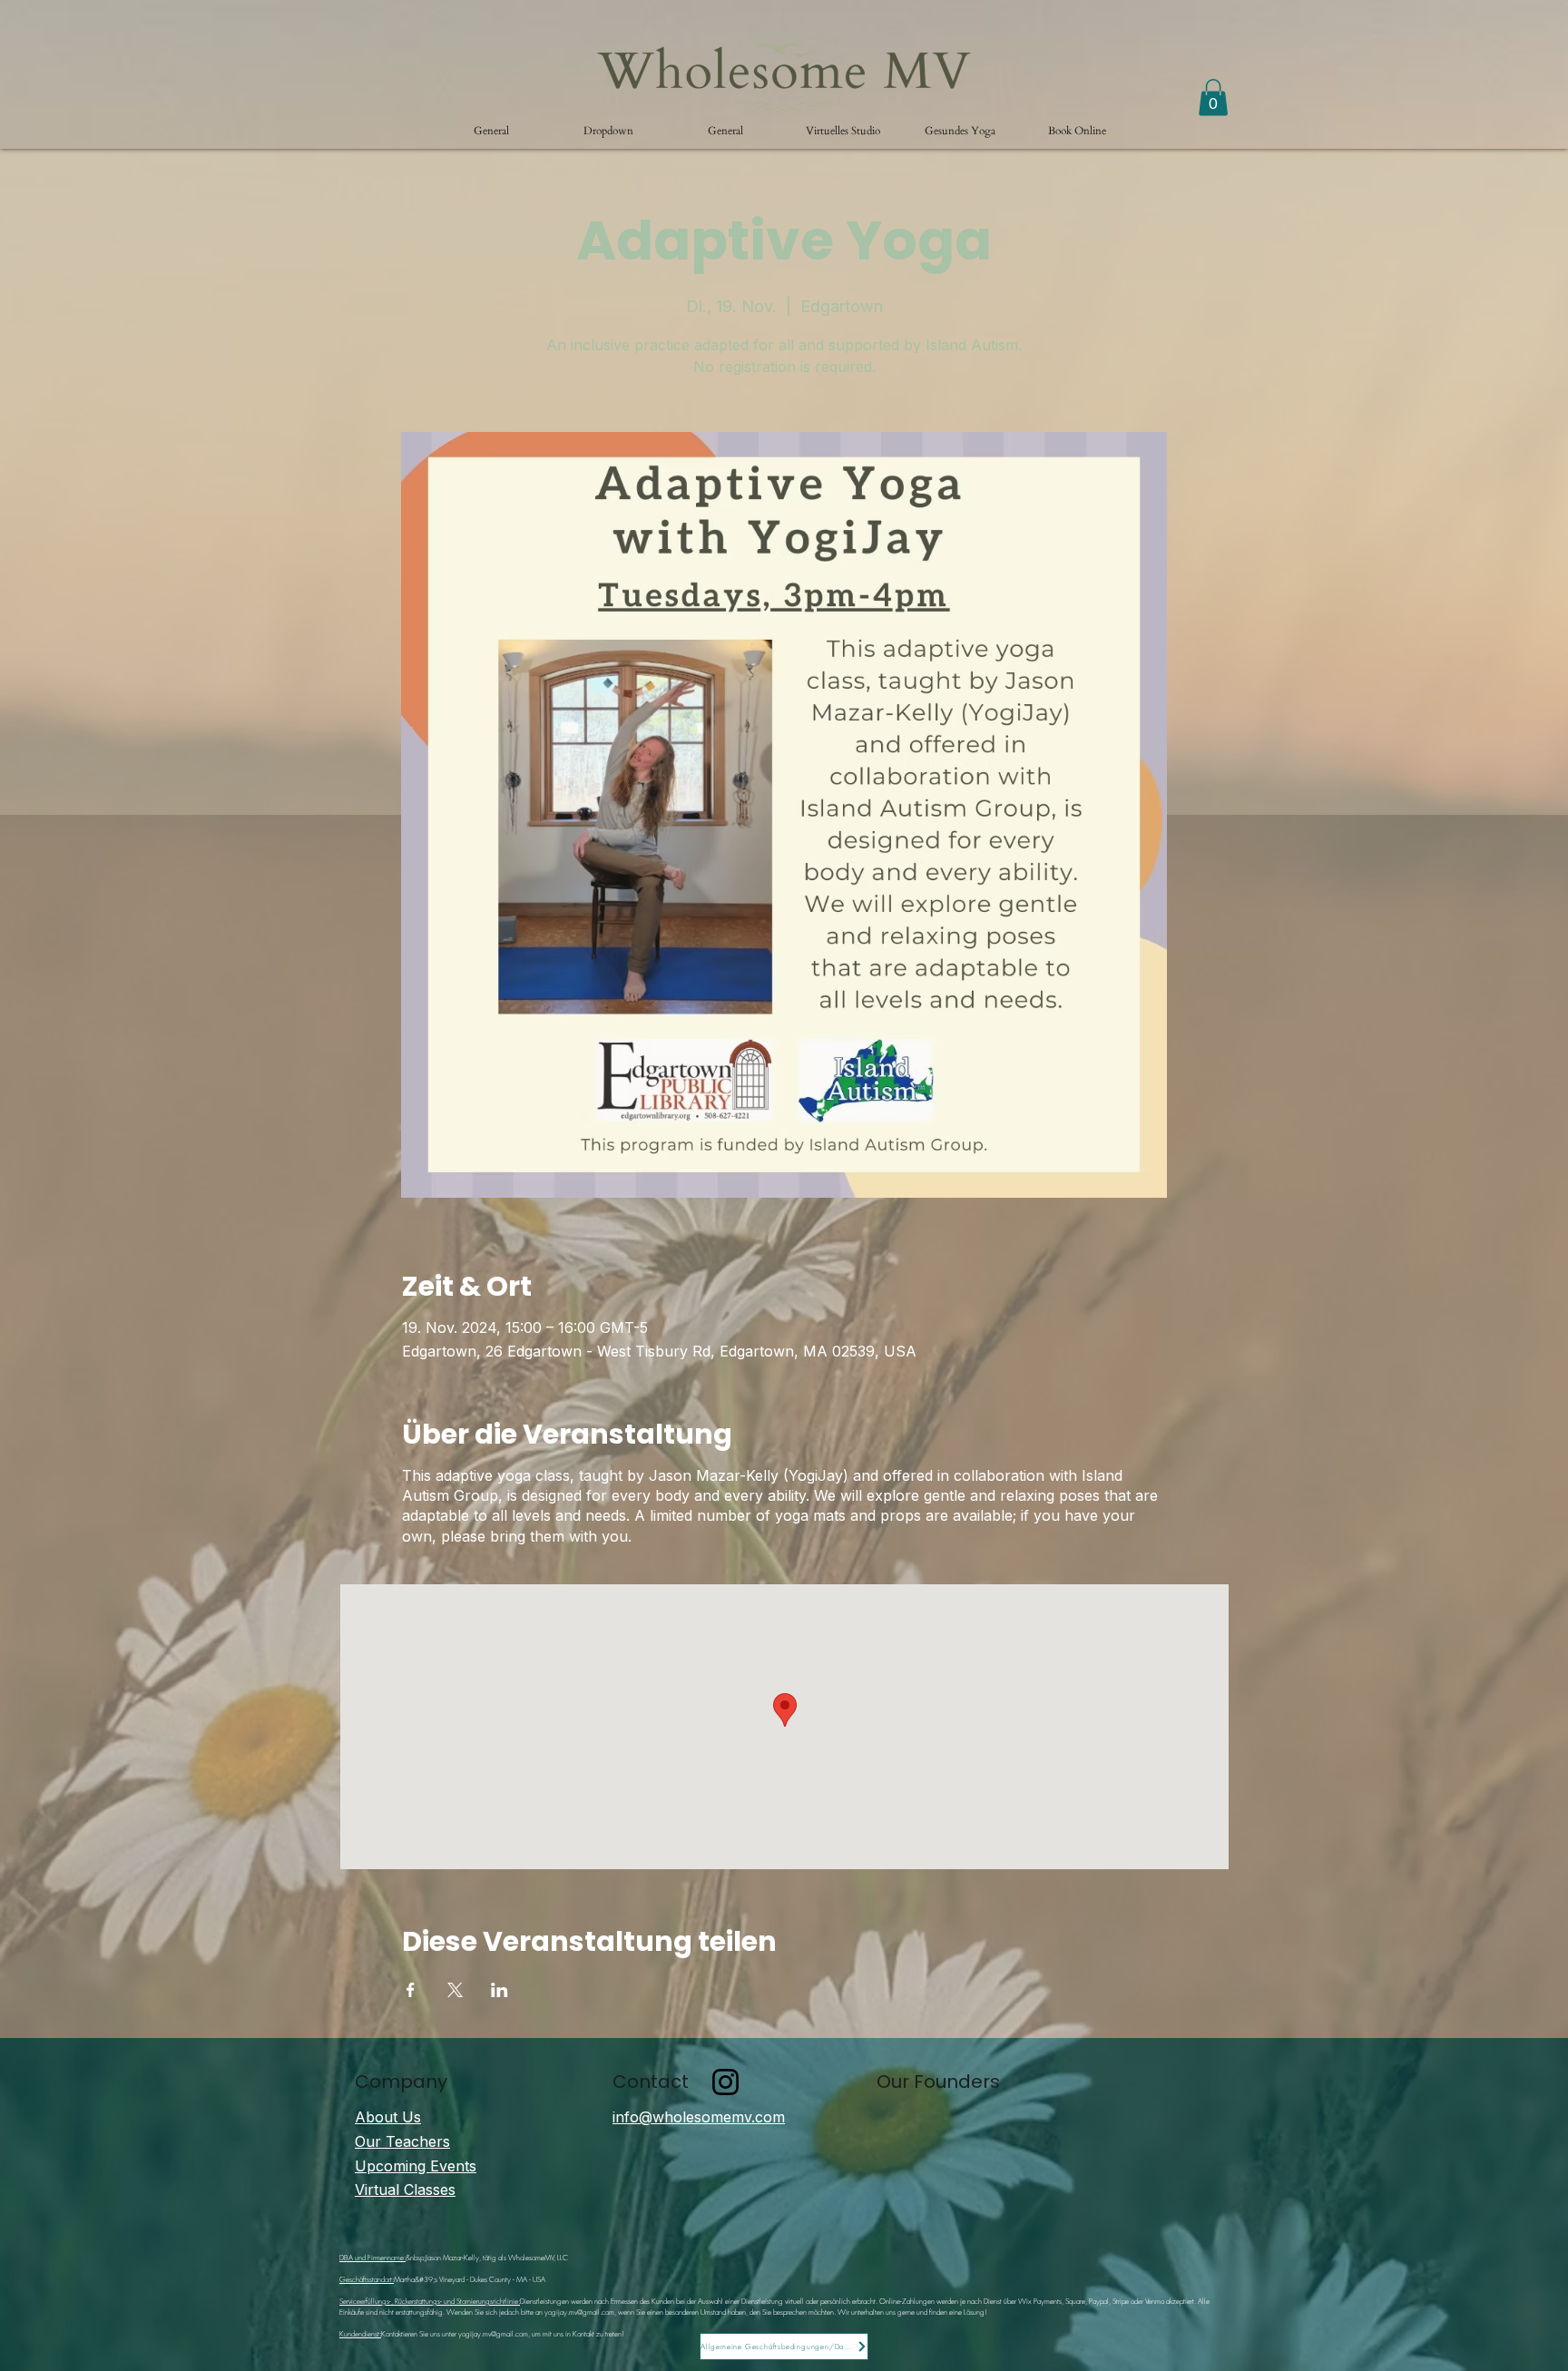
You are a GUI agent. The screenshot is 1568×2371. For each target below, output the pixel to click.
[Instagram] (725, 2082)
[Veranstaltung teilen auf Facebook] (411, 1990)
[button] (608, 131)
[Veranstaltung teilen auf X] (455, 1990)
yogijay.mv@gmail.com (579, 2312)
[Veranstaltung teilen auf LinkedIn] (500, 1990)
